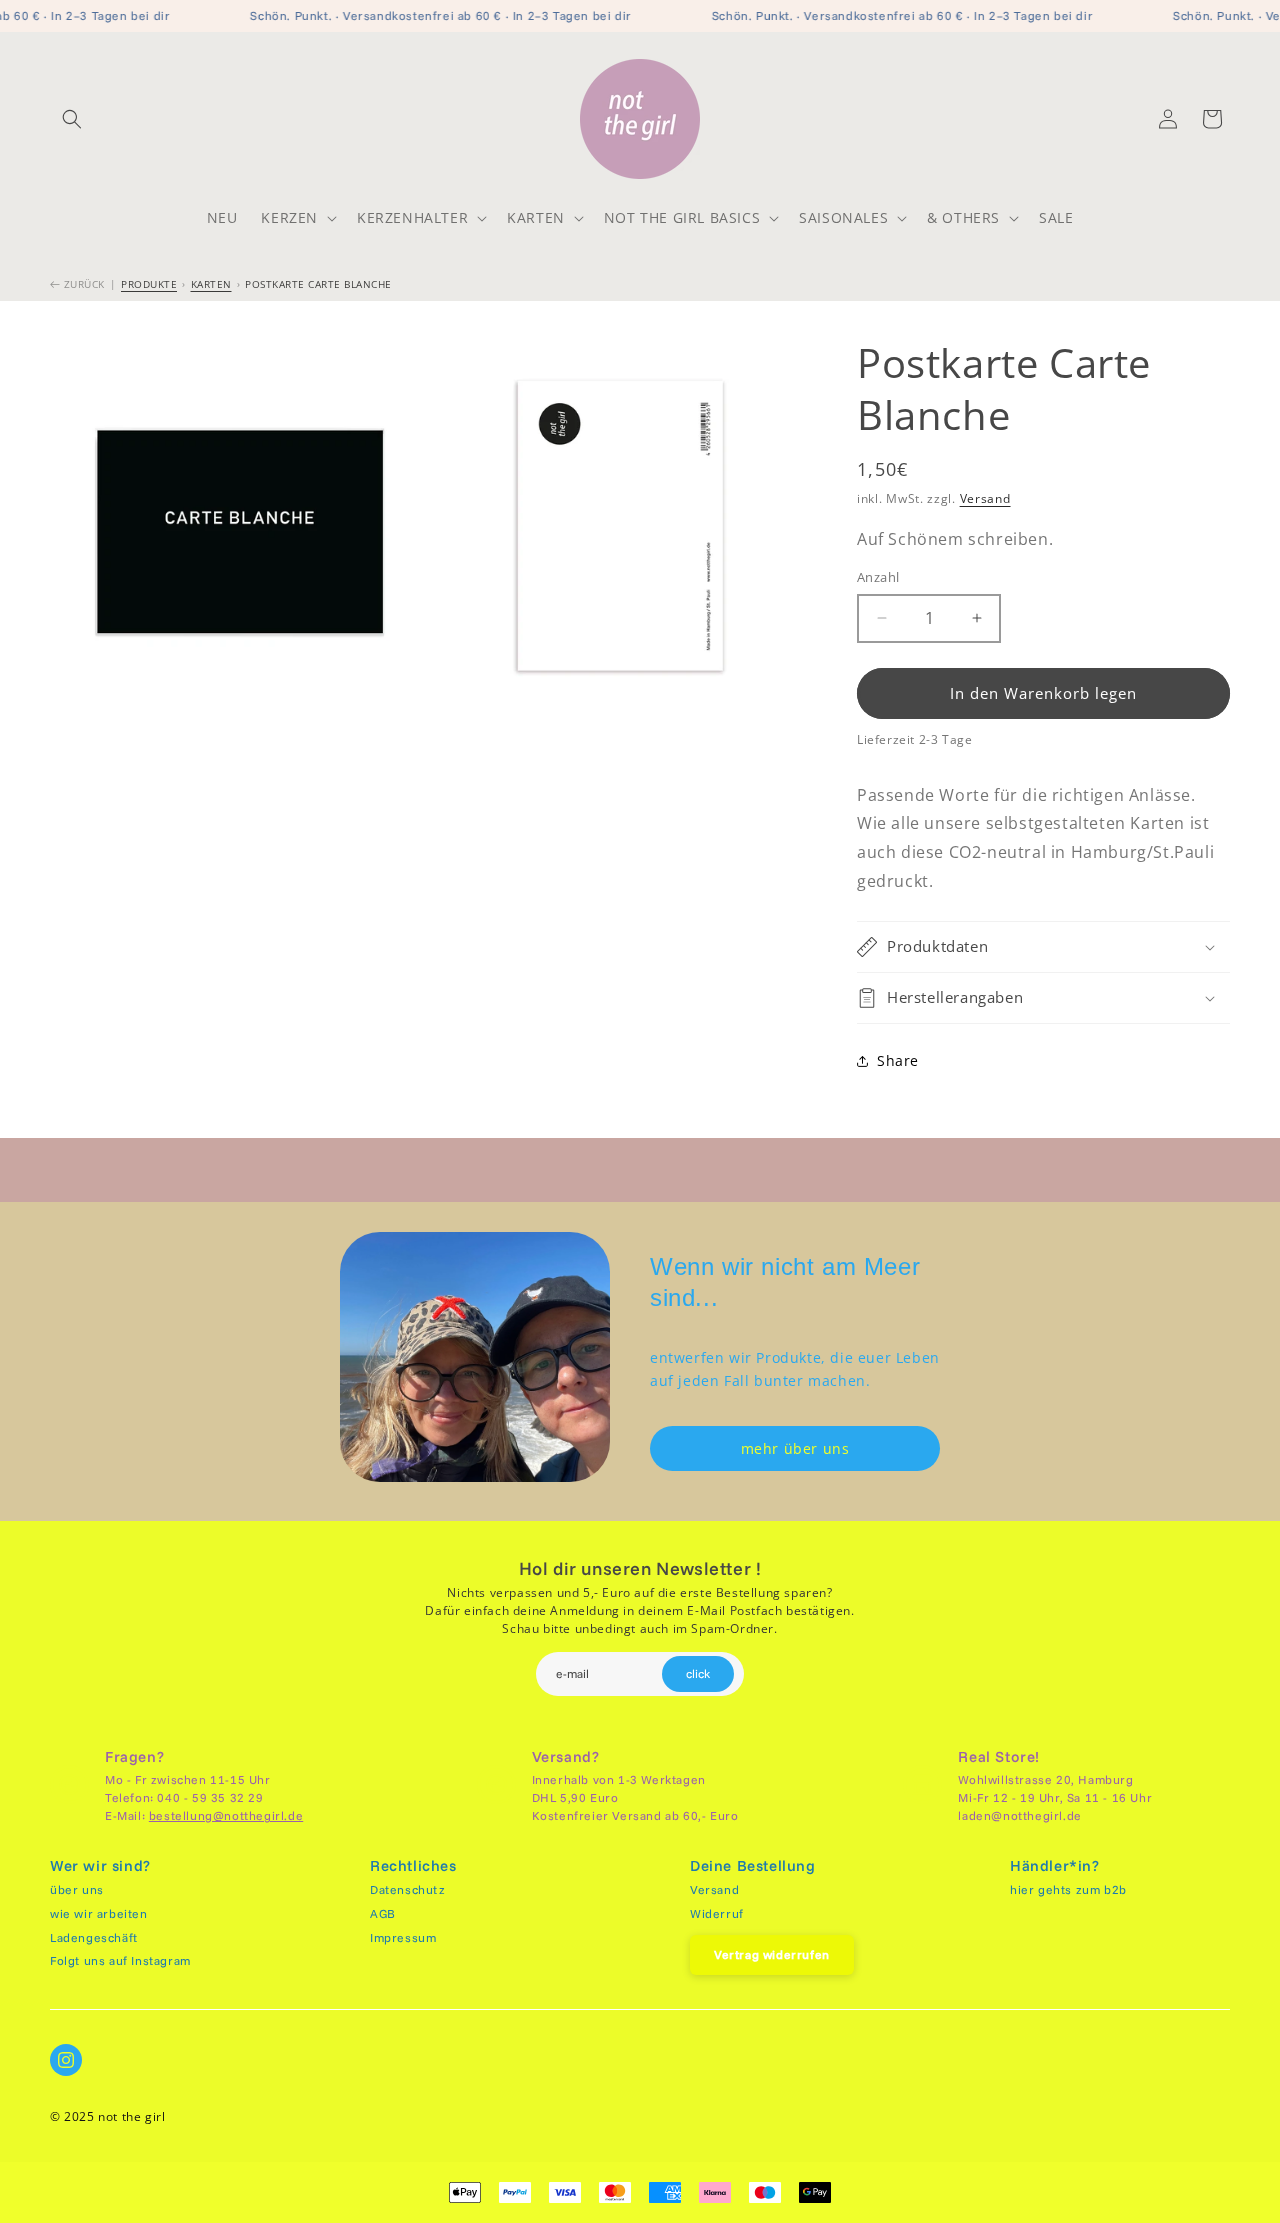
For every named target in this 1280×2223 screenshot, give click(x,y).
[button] (72, 119)
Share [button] (898, 1060)
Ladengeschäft (94, 1937)
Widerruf (717, 1913)
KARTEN (211, 284)
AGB (383, 1913)
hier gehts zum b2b (1068, 1889)
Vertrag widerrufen (772, 1954)
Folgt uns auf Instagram (120, 1960)
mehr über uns (795, 1448)
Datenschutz (408, 1889)
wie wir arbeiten (99, 1913)
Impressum (403, 1937)
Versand (985, 498)
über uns (77, 1889)
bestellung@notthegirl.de (226, 1815)
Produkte (149, 284)
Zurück (82, 284)
